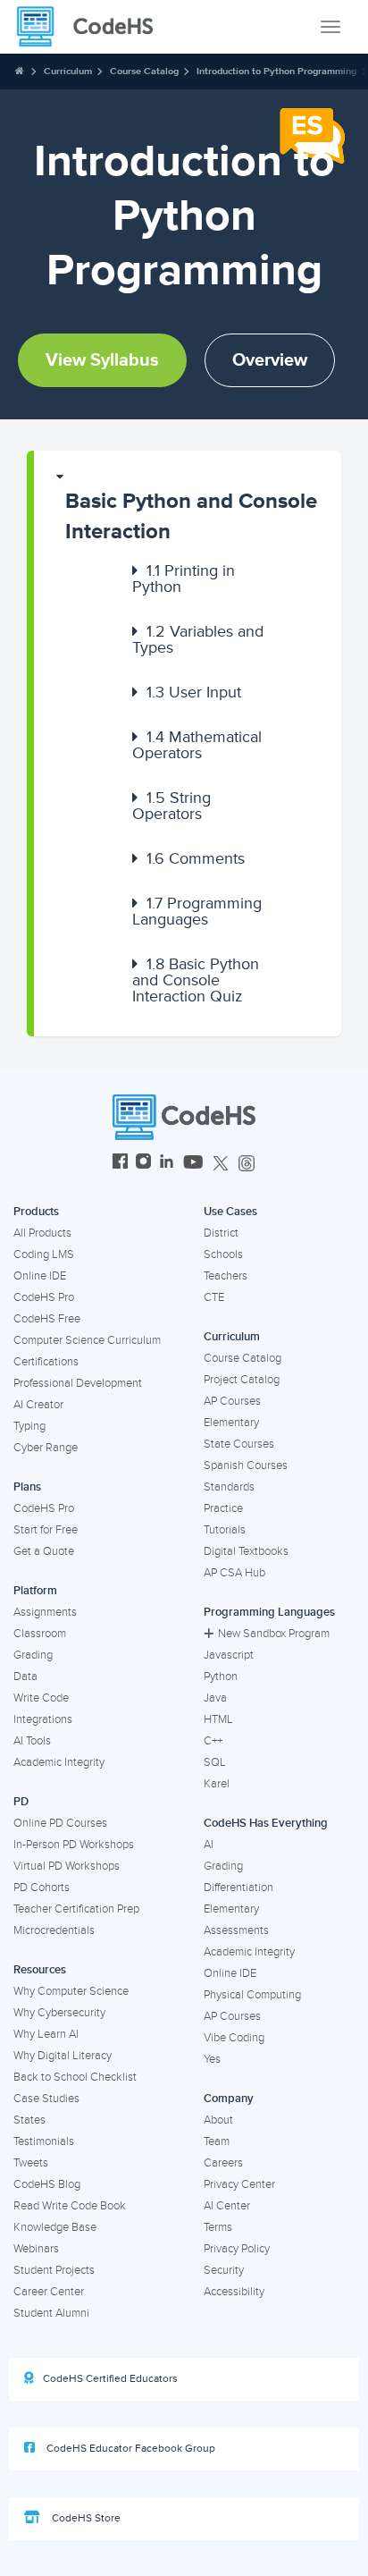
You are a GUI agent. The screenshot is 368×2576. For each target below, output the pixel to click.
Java (215, 1698)
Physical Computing (252, 1995)
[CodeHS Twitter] (221, 1164)
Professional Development (78, 1383)
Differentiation (238, 1888)
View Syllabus (102, 360)
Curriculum (68, 71)
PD (21, 1802)
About (218, 2120)
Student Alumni (51, 2313)
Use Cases (230, 1212)
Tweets (31, 2163)
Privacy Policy (237, 2249)
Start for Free (46, 1530)
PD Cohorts (42, 1888)
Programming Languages (197, 911)
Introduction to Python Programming (276, 71)
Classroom (40, 1634)
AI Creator (38, 1405)
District (221, 1233)
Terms (218, 2227)
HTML (218, 1719)
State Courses (239, 1444)
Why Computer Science (71, 1991)
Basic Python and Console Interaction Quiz (196, 980)
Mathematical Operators (197, 745)
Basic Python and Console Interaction (191, 516)
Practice (223, 1508)
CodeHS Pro (44, 1297)
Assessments (236, 1930)
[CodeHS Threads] (247, 1164)
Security (224, 2270)
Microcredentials (54, 1930)
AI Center (227, 2206)
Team (217, 2141)
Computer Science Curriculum (87, 1340)
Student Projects (54, 2270)
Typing (29, 1426)
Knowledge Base (55, 2227)
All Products (42, 1233)
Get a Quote (44, 1551)
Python (221, 1677)
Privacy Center (239, 2184)
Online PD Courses (60, 1823)
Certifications (46, 1362)
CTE (214, 1297)
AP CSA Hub (234, 1573)
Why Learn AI (46, 2034)
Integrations (43, 1719)
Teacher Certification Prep (76, 1909)
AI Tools (32, 1741)
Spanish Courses (246, 1465)
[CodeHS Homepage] (92, 27)
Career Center (49, 2292)
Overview (270, 360)
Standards (229, 1487)
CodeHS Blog (47, 2184)
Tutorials (225, 1530)
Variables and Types (198, 639)
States (29, 2120)
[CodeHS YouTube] (193, 1164)
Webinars (36, 2249)
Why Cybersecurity (59, 2013)
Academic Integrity (59, 1762)
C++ (213, 1741)
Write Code (41, 1698)
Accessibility (234, 2292)
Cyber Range (46, 1448)
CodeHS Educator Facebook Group (130, 2449)
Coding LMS (44, 1254)
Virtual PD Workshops (67, 1866)
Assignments (45, 1612)
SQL (215, 1762)
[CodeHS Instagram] (143, 1164)
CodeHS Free (47, 1319)
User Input (194, 692)
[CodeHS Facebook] (120, 1164)
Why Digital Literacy (63, 2056)
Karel (217, 1784)
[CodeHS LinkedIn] (167, 1164)
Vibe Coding (234, 2038)
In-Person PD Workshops (74, 1845)
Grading (33, 1655)
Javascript (229, 1655)
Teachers (226, 1276)
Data (25, 1677)
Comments (196, 858)
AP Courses (232, 1401)
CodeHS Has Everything (266, 1823)
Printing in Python (184, 579)
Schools (223, 1254)
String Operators (171, 806)
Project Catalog (242, 1380)
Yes (212, 2059)
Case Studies (46, 2099)
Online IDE (40, 1276)
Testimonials (44, 2141)
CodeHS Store (85, 2518)
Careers (223, 2163)
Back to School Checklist (75, 2077)
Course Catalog (144, 71)
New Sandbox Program (274, 1634)
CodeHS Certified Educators (110, 2379)
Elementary (231, 1423)
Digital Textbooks (246, 1551)
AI (209, 1845)
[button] (188, 508)
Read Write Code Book (70, 2206)
